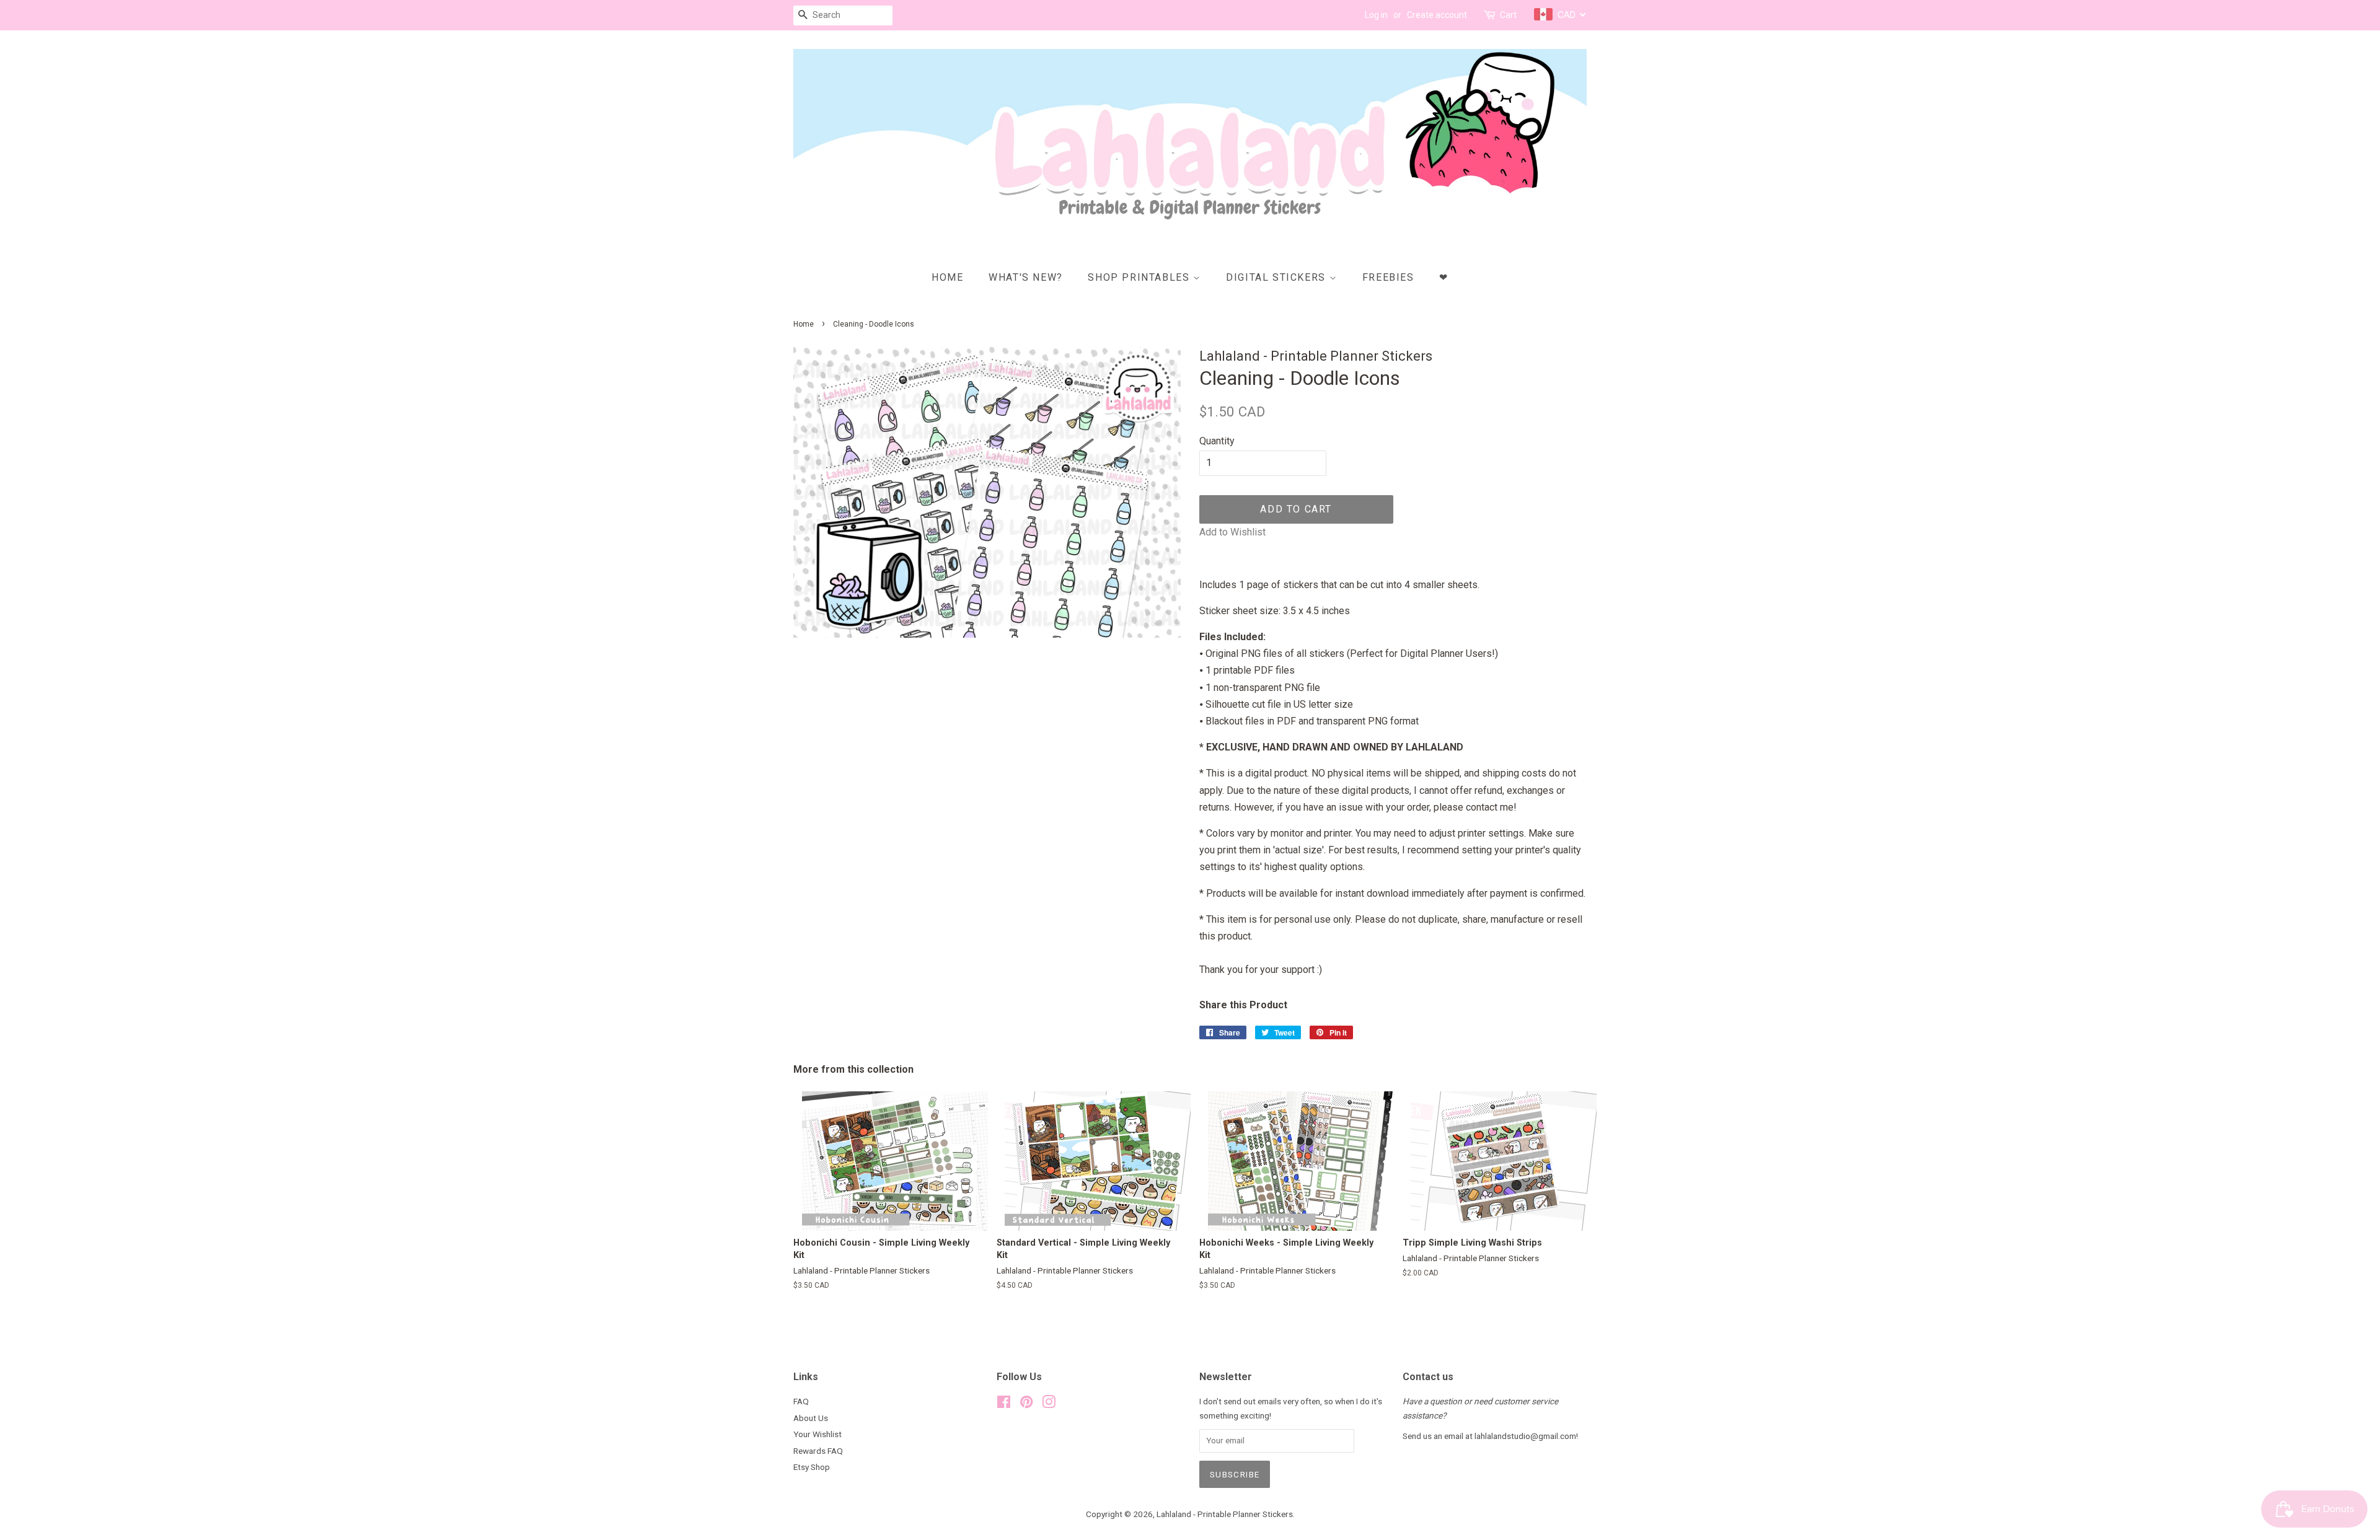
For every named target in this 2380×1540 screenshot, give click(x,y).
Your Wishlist (818, 1434)
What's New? (1026, 277)
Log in (1376, 15)
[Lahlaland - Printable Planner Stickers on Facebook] (1004, 1404)
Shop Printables (1140, 277)
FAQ (801, 1401)
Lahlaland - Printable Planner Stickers (1225, 1514)
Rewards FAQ (818, 1451)
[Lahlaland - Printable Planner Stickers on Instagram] (1049, 1404)
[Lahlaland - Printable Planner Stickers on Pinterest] (1026, 1404)
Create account (1437, 15)
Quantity (1217, 441)
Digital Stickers (1277, 277)
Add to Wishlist (1232, 532)
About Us (811, 1418)
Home (947, 277)
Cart (1508, 15)
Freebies (1388, 277)
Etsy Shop (812, 1467)
